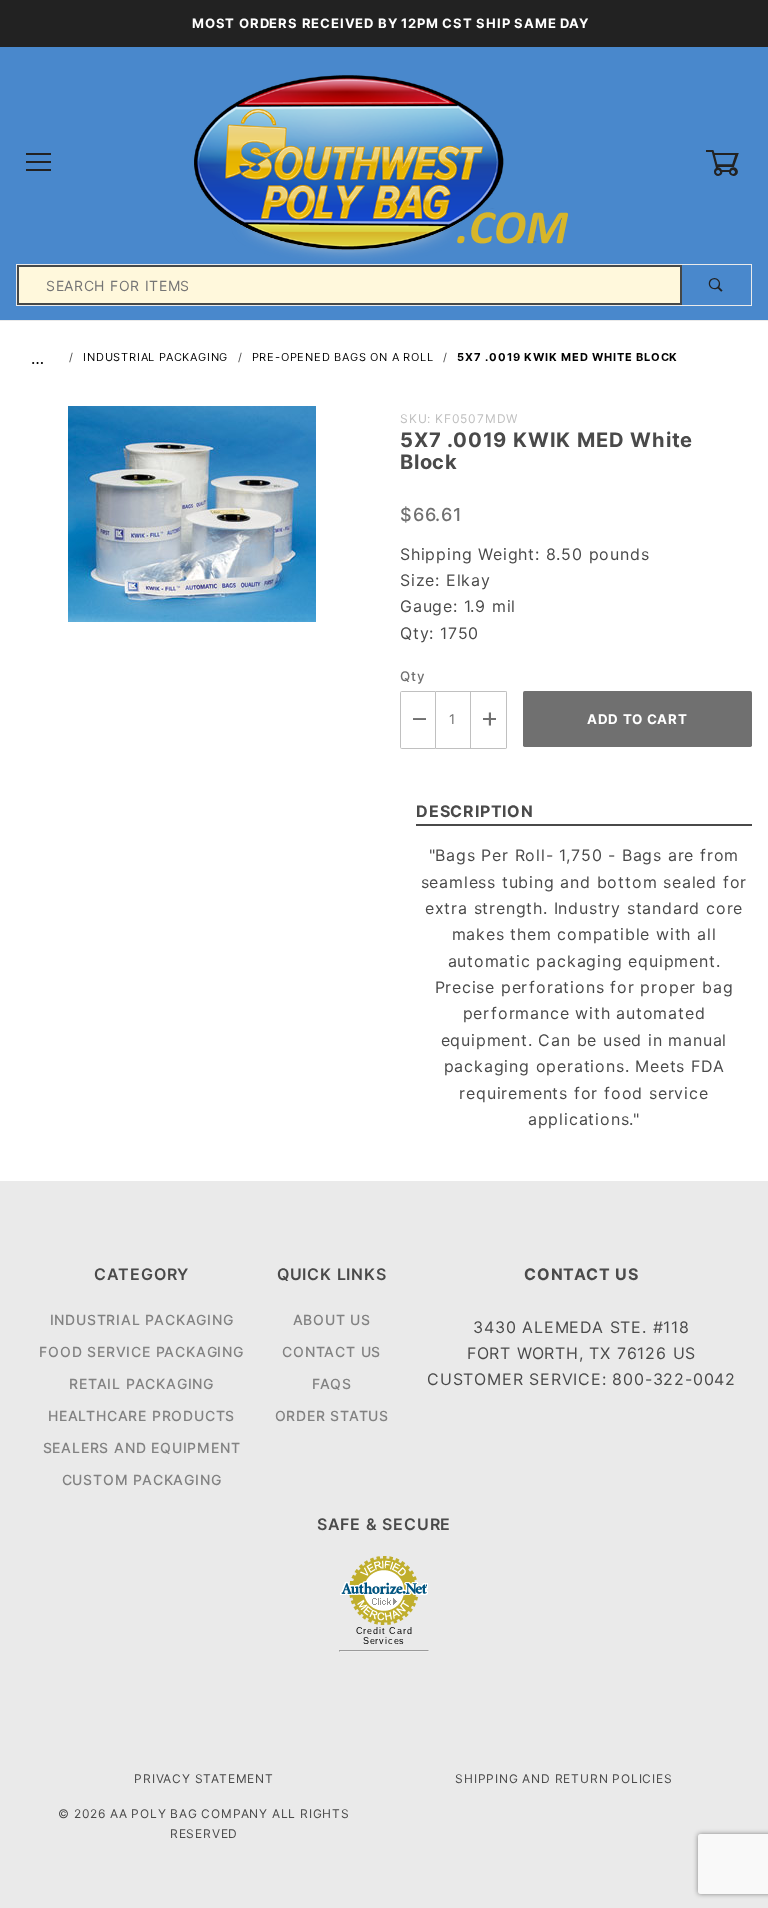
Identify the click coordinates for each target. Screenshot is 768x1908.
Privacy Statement (204, 1778)
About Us (332, 1319)
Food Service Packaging (141, 1351)
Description (475, 811)
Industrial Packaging (142, 1319)
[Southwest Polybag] (384, 161)
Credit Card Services (384, 1636)
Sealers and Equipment (142, 1447)
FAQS (332, 1383)
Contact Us (331, 1351)
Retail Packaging (141, 1383)
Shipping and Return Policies (563, 1778)
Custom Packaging (142, 1479)
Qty (412, 676)
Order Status (332, 1415)
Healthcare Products (141, 1415)
